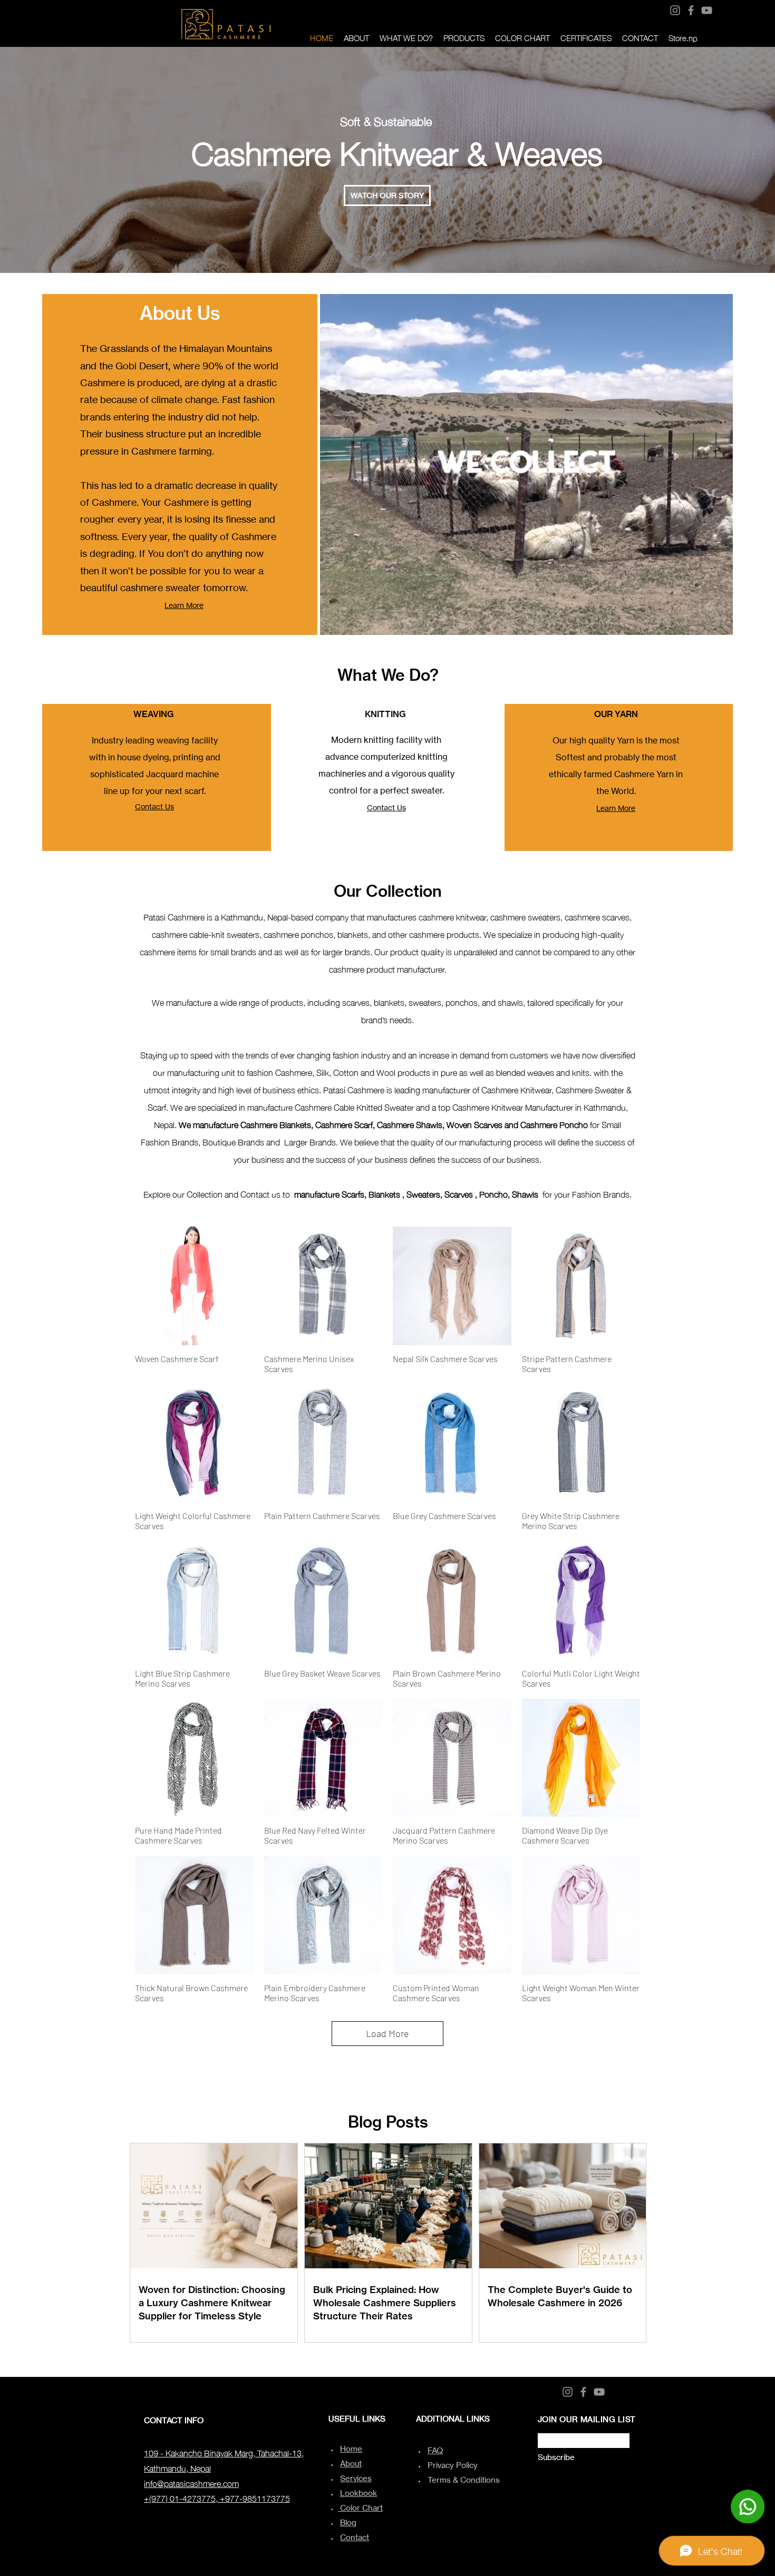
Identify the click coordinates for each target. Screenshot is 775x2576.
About (351, 2464)
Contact (355, 2537)
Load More (387, 2033)
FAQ (435, 2450)
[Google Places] (719, 9)
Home (351, 2449)
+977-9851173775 (255, 2497)
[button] (387, 195)
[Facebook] (691, 10)
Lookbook (359, 2493)
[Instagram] (675, 10)
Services (356, 2478)
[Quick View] (194, 1286)
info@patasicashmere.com (191, 2483)
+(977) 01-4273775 (180, 2497)
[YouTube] (707, 10)
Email (545, 2430)
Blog (348, 2523)
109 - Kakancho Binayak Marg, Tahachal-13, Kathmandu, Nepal (224, 2460)
